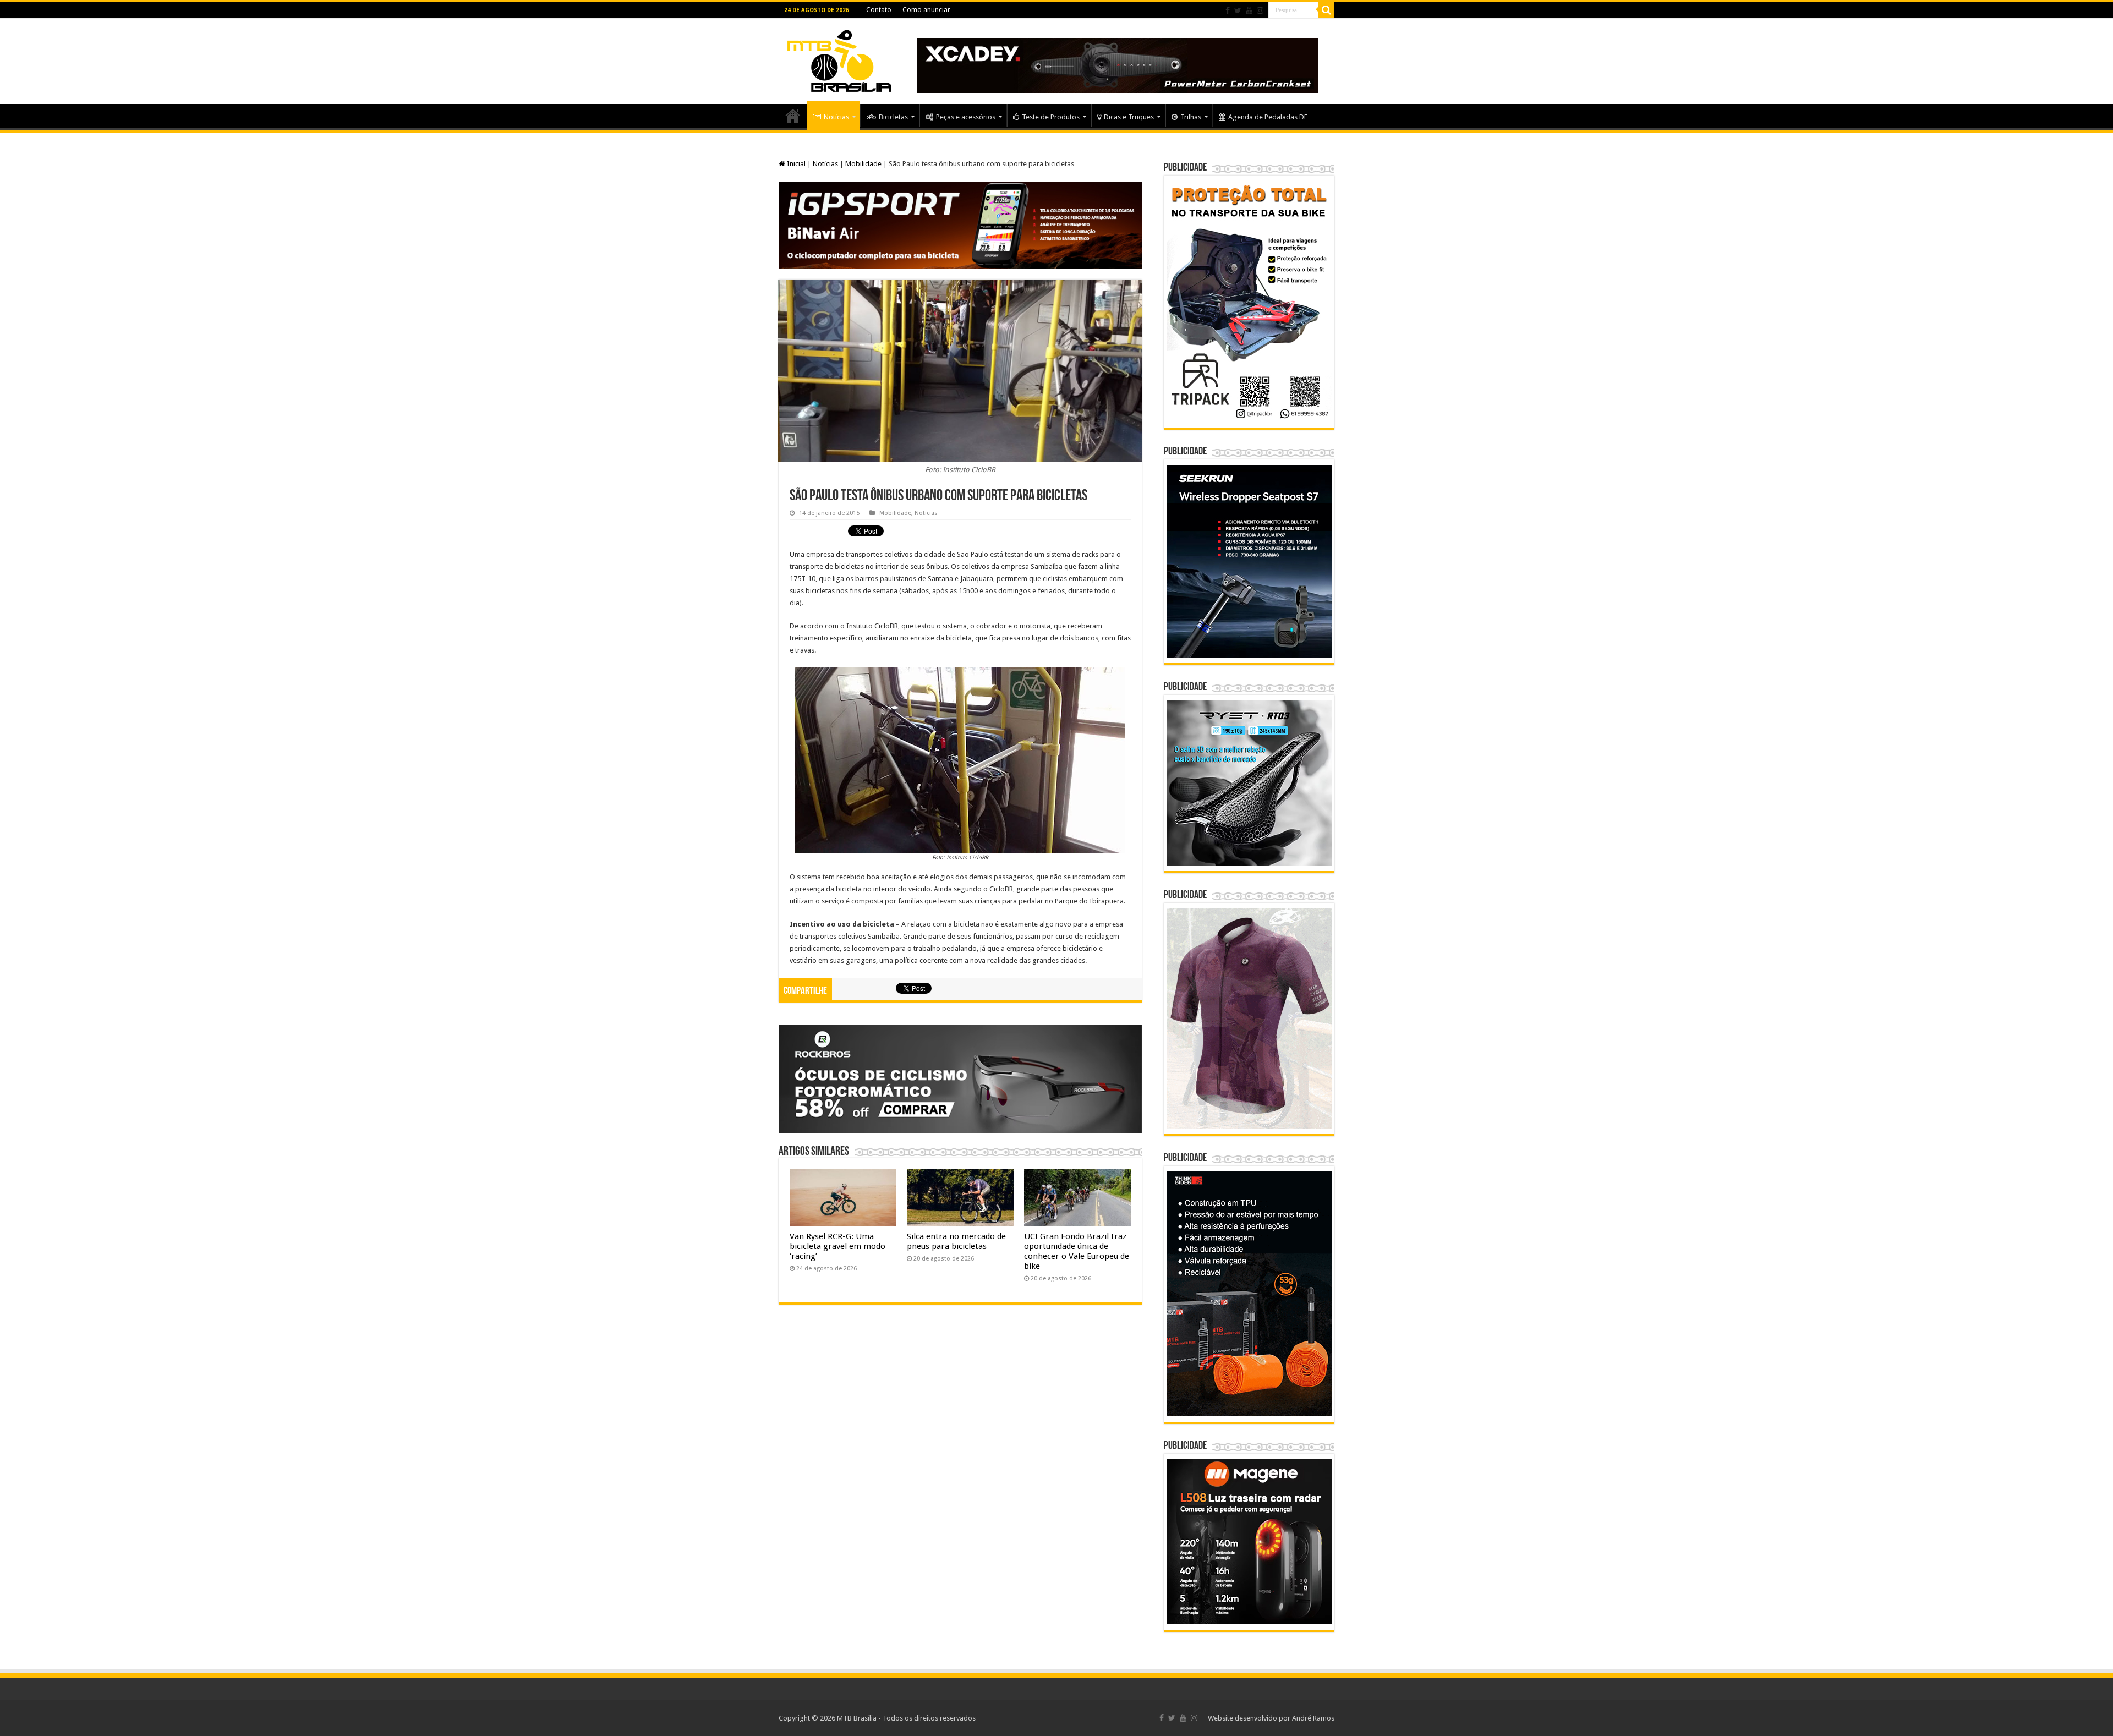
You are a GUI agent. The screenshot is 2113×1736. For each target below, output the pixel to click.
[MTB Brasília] (839, 59)
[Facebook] (1228, 10)
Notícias (836, 117)
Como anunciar (926, 10)
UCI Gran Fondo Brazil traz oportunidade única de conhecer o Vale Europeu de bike (1077, 1251)
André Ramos (1313, 1718)
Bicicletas (893, 117)
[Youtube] (1249, 10)
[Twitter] (1238, 10)
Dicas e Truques (1129, 117)
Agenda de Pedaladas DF (1268, 117)
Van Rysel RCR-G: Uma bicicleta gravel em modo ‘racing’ (837, 1246)
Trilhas (1191, 117)
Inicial (795, 164)
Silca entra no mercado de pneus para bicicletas (956, 1241)
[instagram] (1260, 10)
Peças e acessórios (966, 117)
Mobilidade (863, 164)
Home (793, 116)
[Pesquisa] (1326, 10)
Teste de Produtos (1051, 117)
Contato (879, 10)
